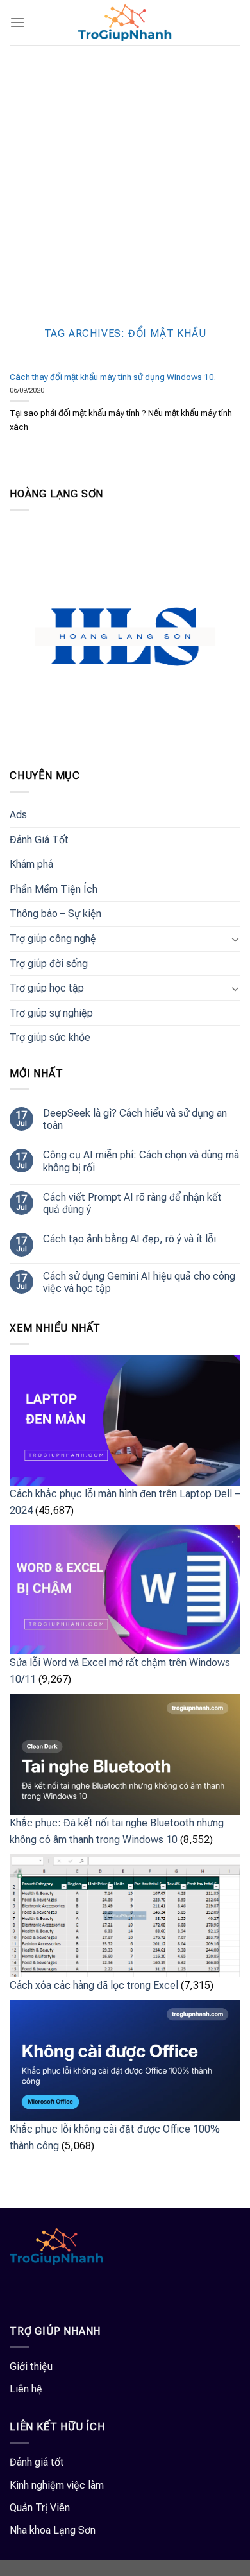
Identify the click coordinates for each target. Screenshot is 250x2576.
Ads (18, 815)
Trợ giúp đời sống (49, 964)
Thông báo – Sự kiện (55, 914)
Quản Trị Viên (40, 2508)
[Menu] (17, 22)
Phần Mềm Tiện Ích (54, 889)
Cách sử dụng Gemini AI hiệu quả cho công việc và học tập (139, 1282)
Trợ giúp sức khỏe (50, 1037)
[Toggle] (235, 939)
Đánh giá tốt (37, 2462)
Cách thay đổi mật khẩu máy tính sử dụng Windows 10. (113, 377)
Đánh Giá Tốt (39, 840)
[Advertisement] (125, 176)
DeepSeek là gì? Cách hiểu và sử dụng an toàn (135, 1119)
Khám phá (31, 864)
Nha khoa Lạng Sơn (53, 2530)
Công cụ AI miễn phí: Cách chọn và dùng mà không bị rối (141, 1161)
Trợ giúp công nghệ (53, 939)
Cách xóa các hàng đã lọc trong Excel (94, 1985)
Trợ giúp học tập (47, 988)
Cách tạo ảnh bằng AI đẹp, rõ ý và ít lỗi (129, 1239)
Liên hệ (26, 2389)
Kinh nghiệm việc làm (57, 2485)
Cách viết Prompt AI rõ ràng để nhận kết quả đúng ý (132, 1203)
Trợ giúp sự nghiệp (51, 1013)
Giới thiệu (31, 2366)
